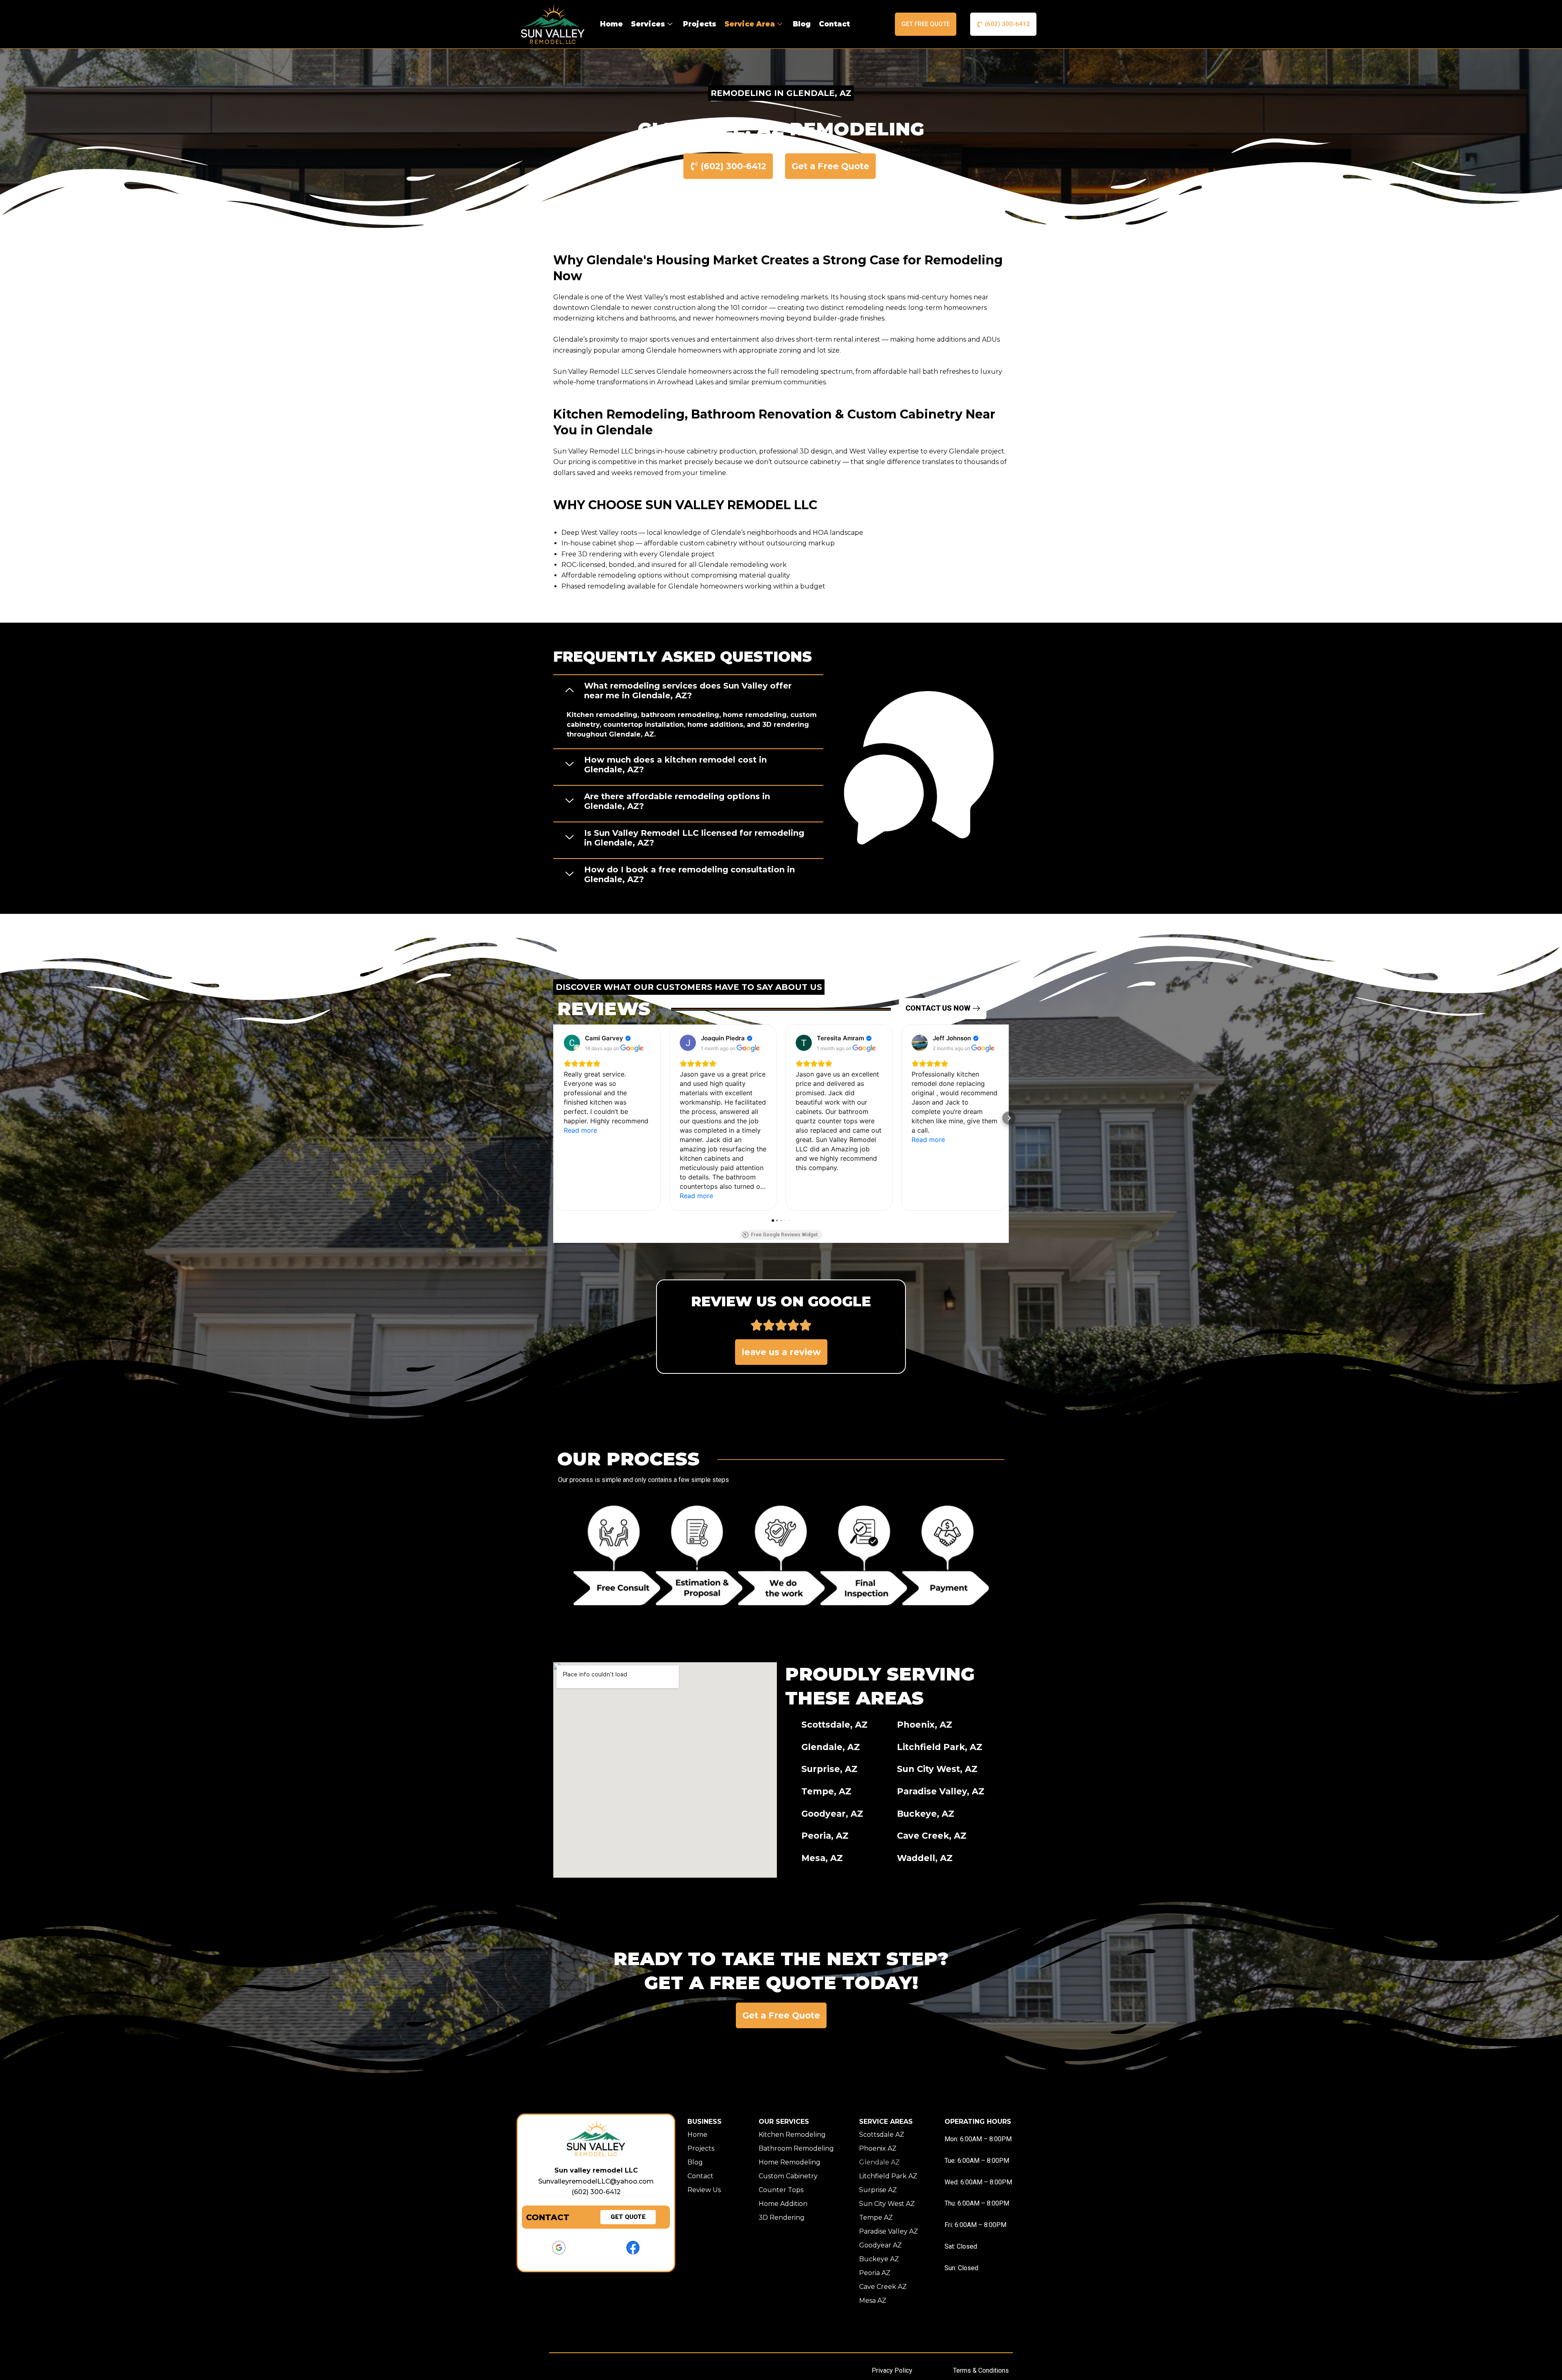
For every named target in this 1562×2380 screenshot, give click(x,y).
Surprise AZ (878, 2190)
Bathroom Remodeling (796, 2148)
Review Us (704, 2190)
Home (611, 24)
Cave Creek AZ (883, 2287)
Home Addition (783, 2204)
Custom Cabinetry (788, 2176)
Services (648, 24)
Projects (700, 24)
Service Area (750, 24)
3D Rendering (782, 2218)
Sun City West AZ (887, 2204)
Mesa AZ (873, 2300)
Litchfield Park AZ (888, 2176)
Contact (834, 24)
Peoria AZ (875, 2273)
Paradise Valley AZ (889, 2231)
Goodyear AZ (880, 2245)
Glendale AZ (879, 2162)
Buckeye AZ (879, 2259)
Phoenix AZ (878, 2148)
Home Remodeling (790, 2162)
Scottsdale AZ (882, 2135)
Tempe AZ (876, 2218)
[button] (688, 690)
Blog (802, 24)
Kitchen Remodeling (792, 2135)
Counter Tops (781, 2190)
